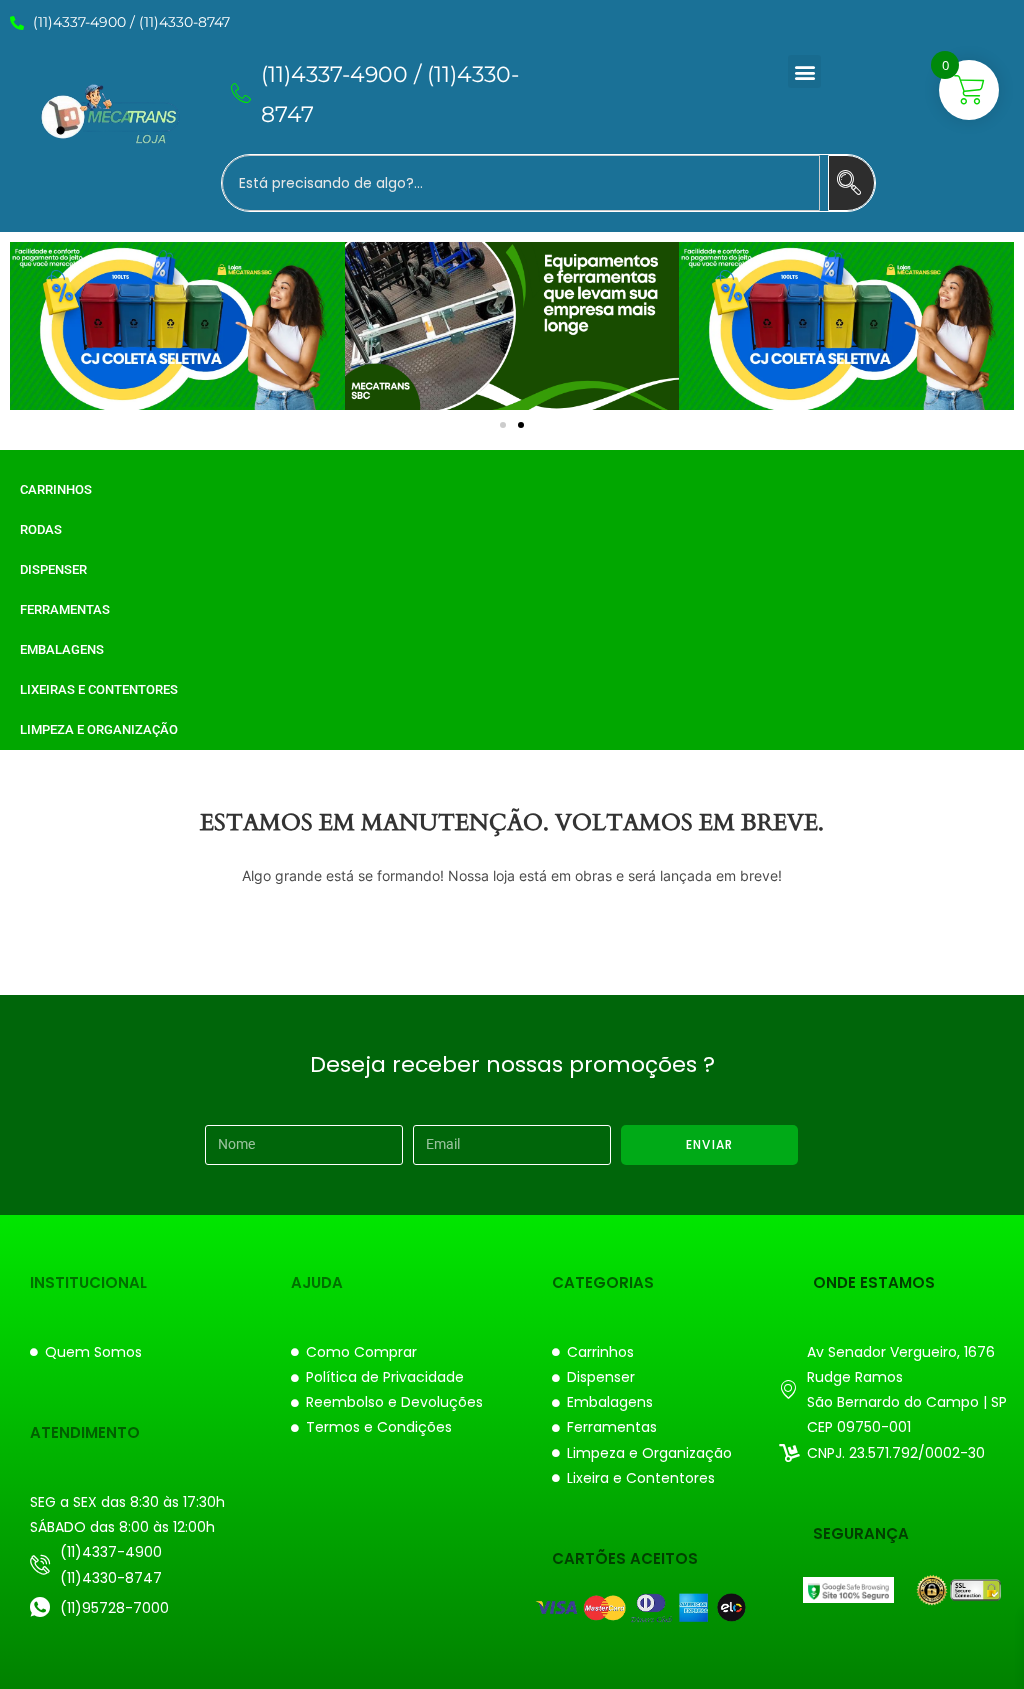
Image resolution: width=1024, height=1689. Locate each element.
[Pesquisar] (851, 183)
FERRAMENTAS (65, 609)
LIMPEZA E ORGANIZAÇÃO (99, 729)
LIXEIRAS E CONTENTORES (99, 689)
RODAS (41, 529)
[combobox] (521, 183)
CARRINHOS (56, 489)
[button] (804, 71)
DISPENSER (53, 569)
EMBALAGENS (62, 649)
